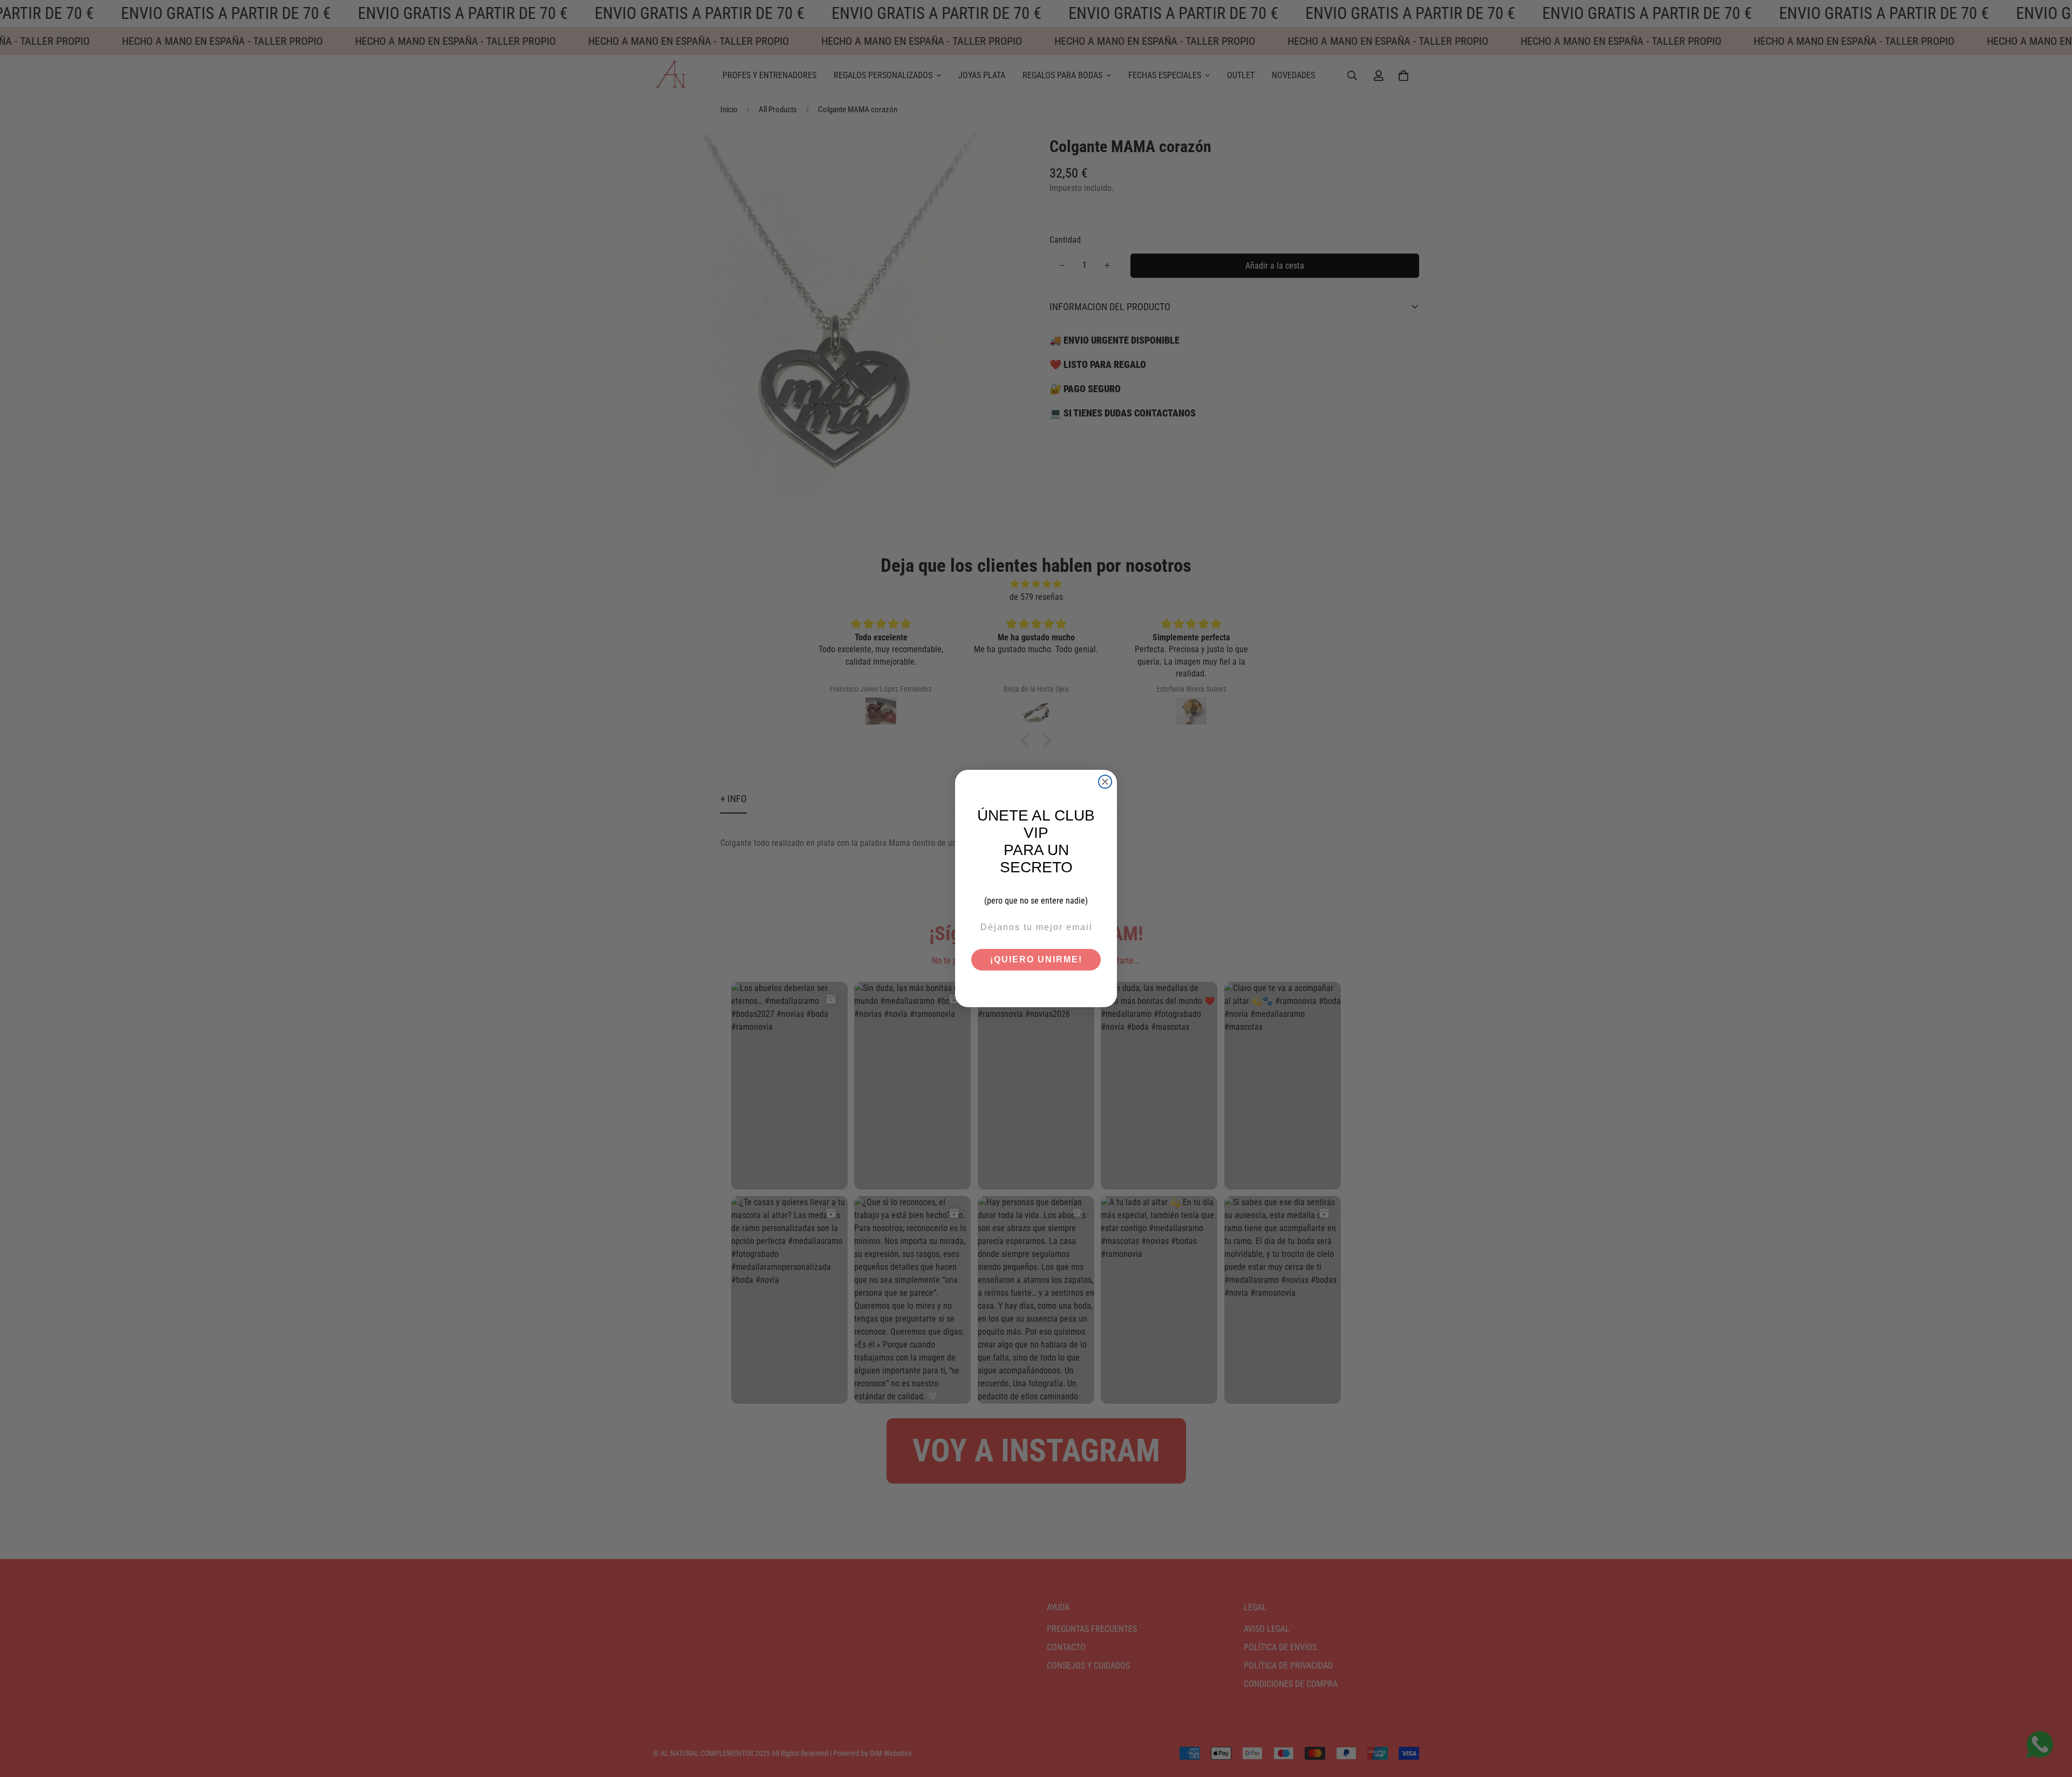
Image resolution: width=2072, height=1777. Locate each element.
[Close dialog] (1105, 782)
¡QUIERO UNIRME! (1036, 959)
